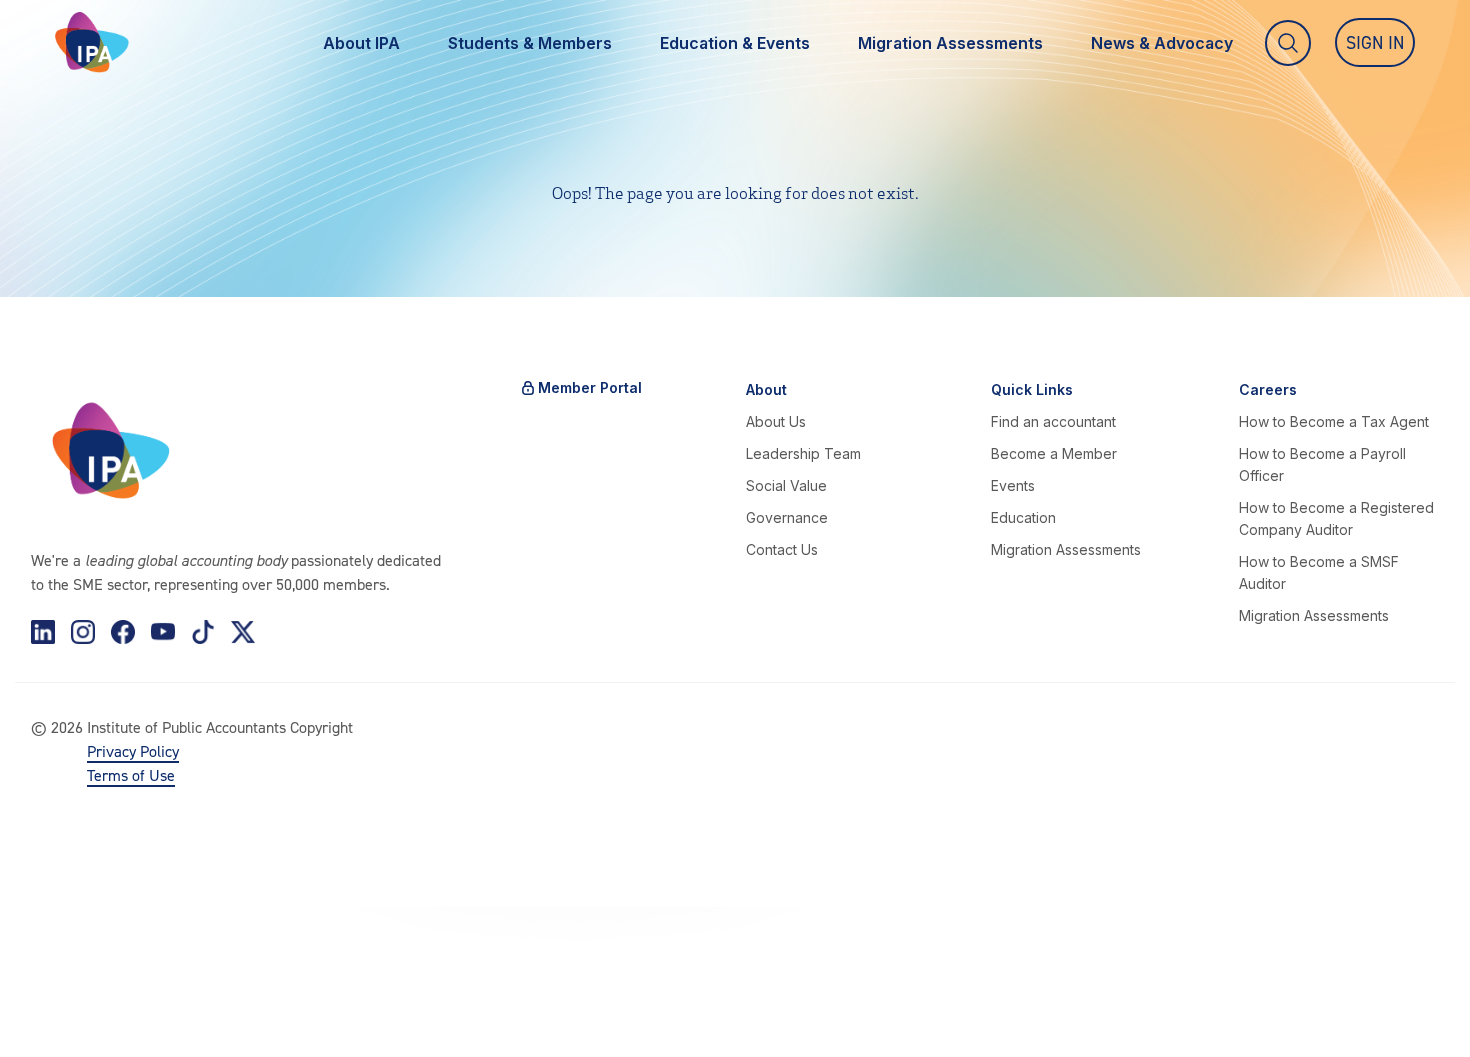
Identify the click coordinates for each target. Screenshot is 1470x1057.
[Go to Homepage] (92, 42)
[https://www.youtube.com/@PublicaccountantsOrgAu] (163, 632)
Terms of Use (131, 775)
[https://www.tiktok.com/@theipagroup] (203, 632)
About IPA (361, 43)
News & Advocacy (1162, 43)
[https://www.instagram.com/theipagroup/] (83, 632)
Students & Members (530, 43)
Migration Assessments (950, 43)
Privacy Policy (133, 751)
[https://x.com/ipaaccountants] (243, 632)
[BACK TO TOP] (48, 1009)
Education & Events (735, 43)
